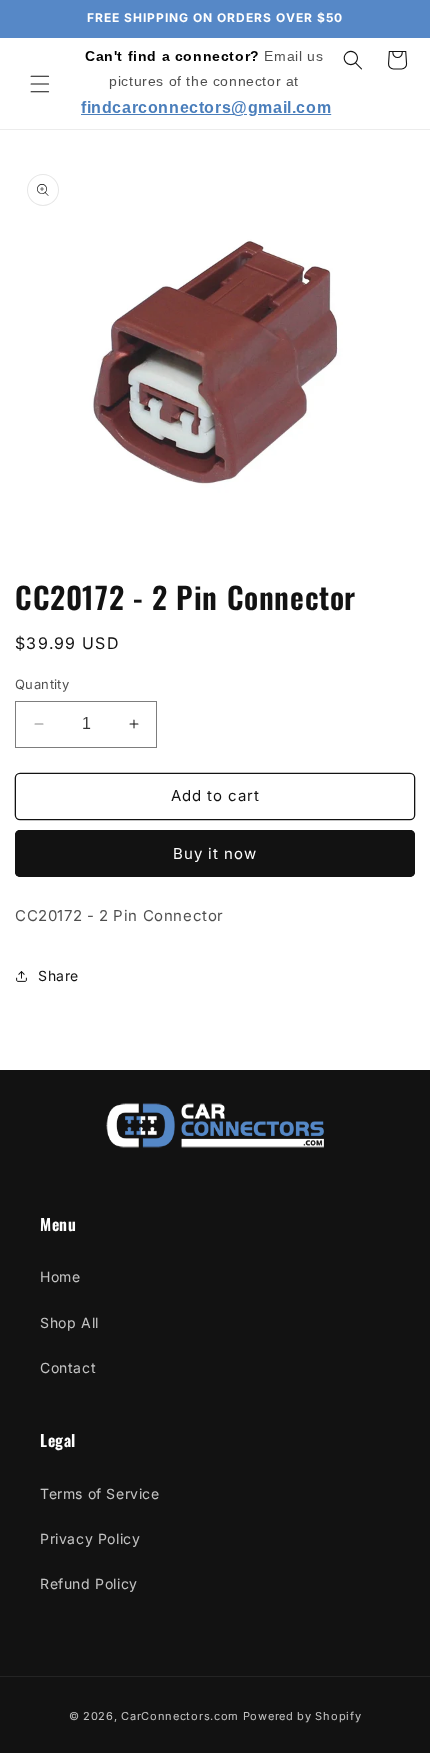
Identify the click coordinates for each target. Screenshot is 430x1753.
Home (60, 1276)
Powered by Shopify (302, 1716)
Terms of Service (100, 1493)
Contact (68, 1367)
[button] (40, 84)
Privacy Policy (90, 1538)
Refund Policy (89, 1583)
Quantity (42, 684)
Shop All (69, 1322)
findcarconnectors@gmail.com (206, 107)
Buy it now (215, 853)
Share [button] (58, 975)
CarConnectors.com (180, 1716)
